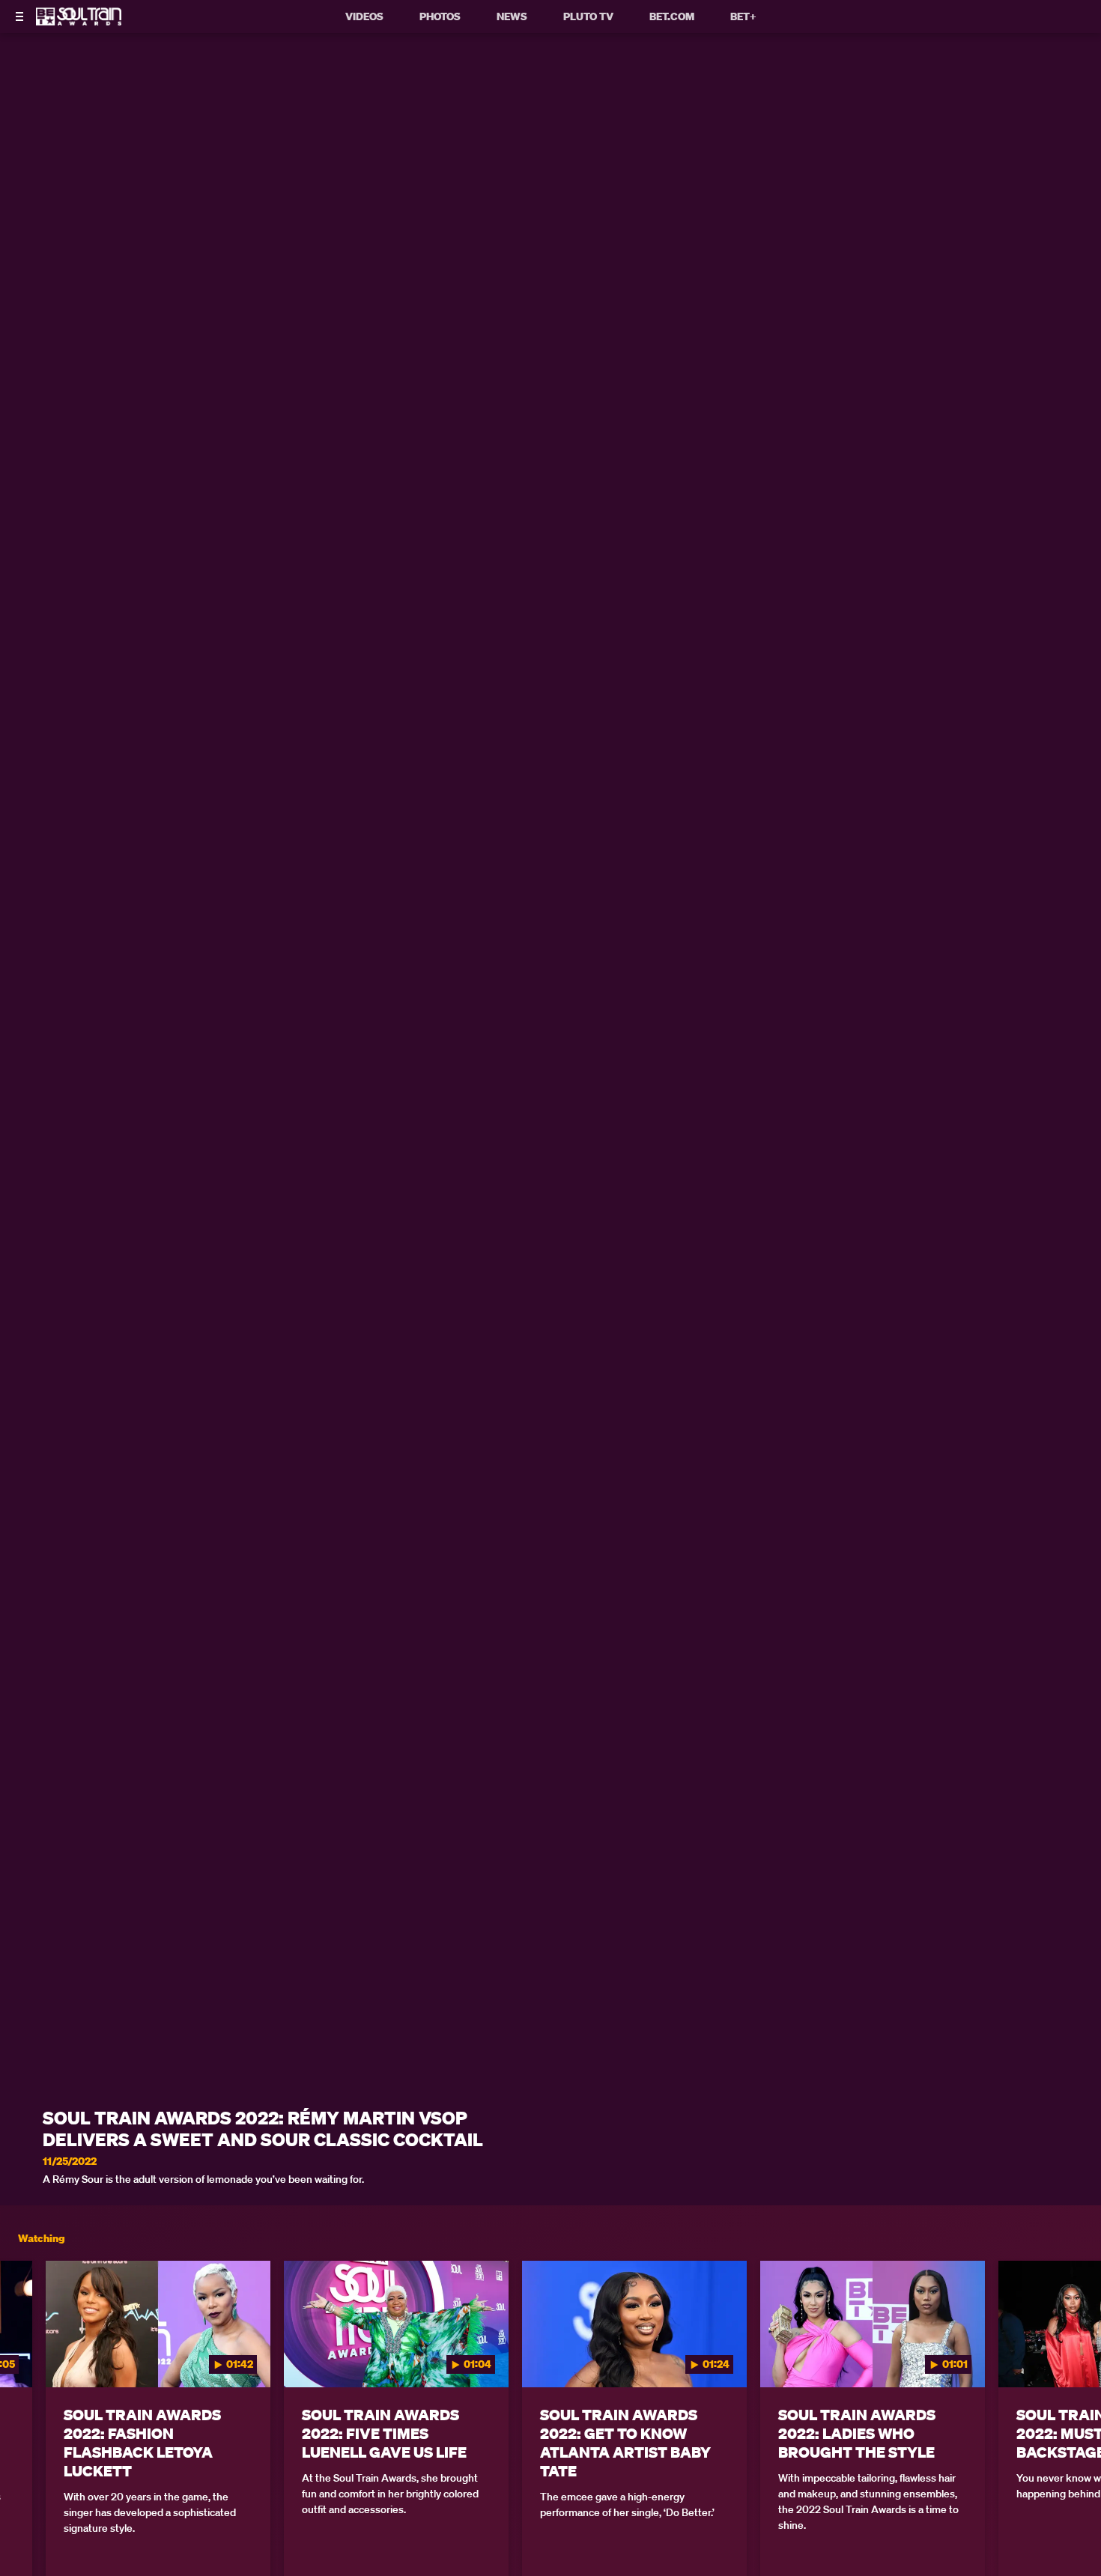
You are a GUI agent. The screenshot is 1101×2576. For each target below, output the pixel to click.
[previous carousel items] (28, 2356)
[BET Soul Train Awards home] (79, 21)
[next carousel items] (1073, 2356)
